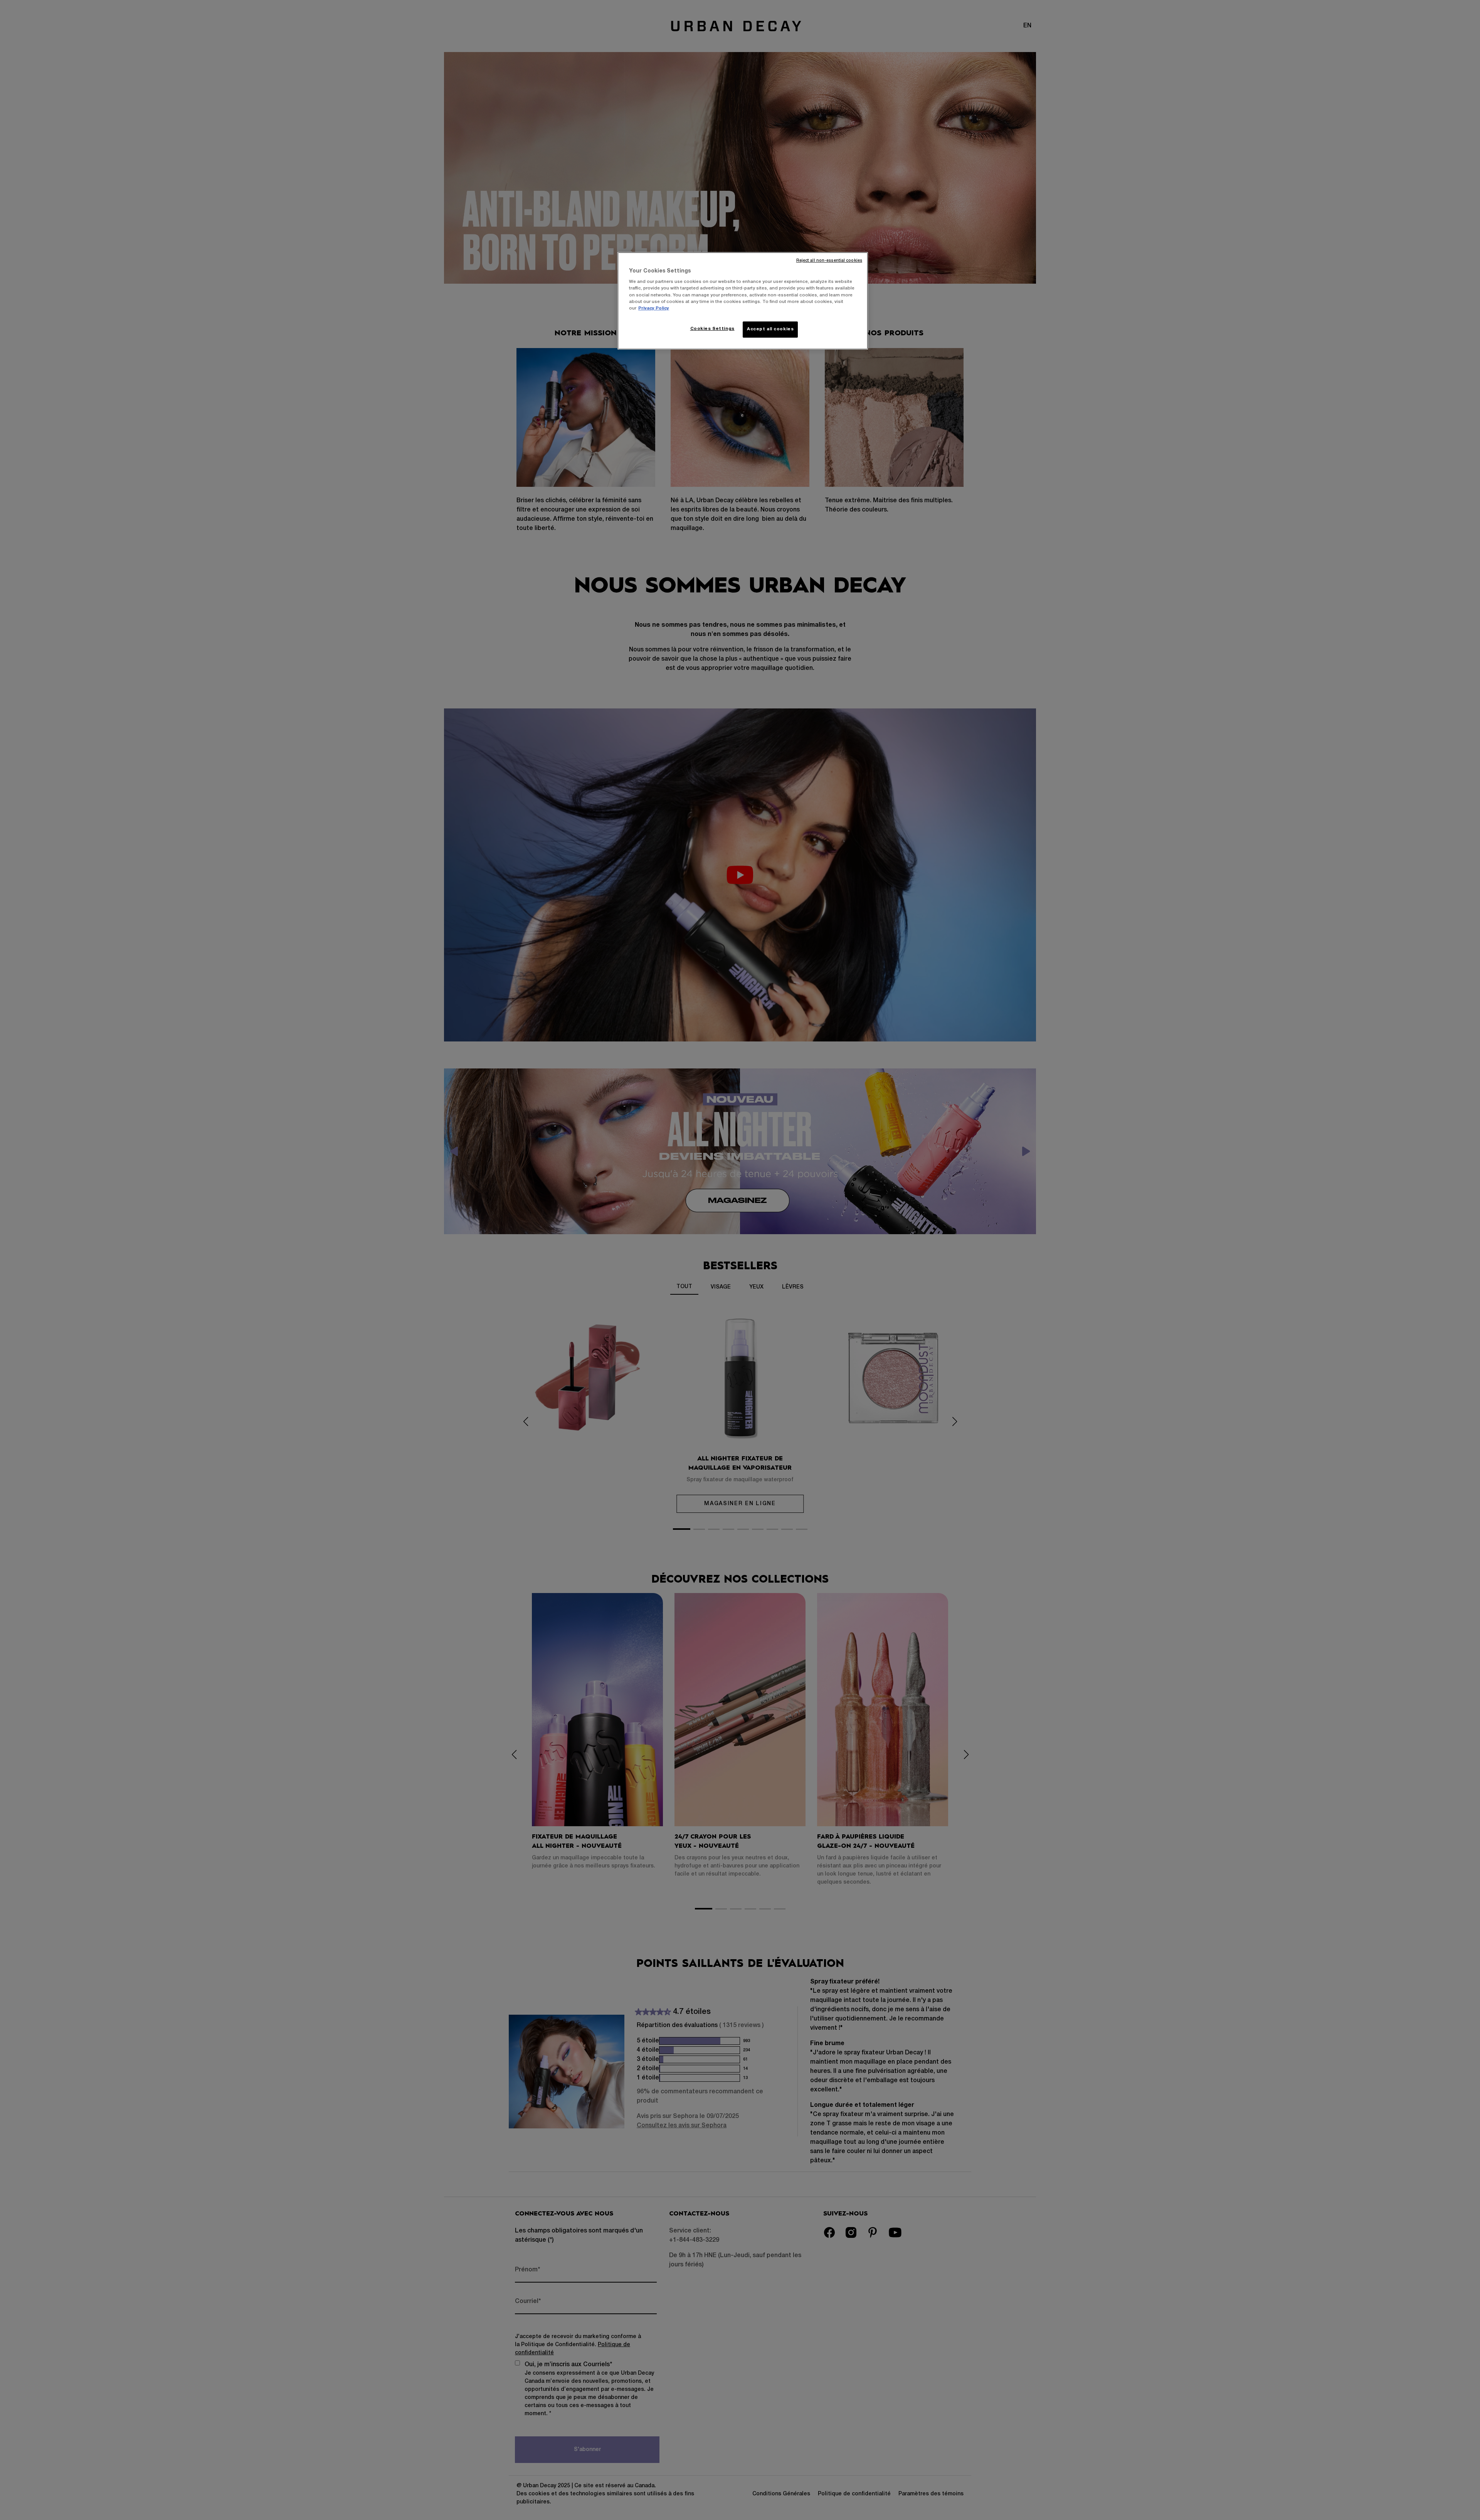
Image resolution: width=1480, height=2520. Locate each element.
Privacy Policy (654, 308)
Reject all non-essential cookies (829, 261)
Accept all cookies (770, 329)
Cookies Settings (712, 329)
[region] (743, 301)
